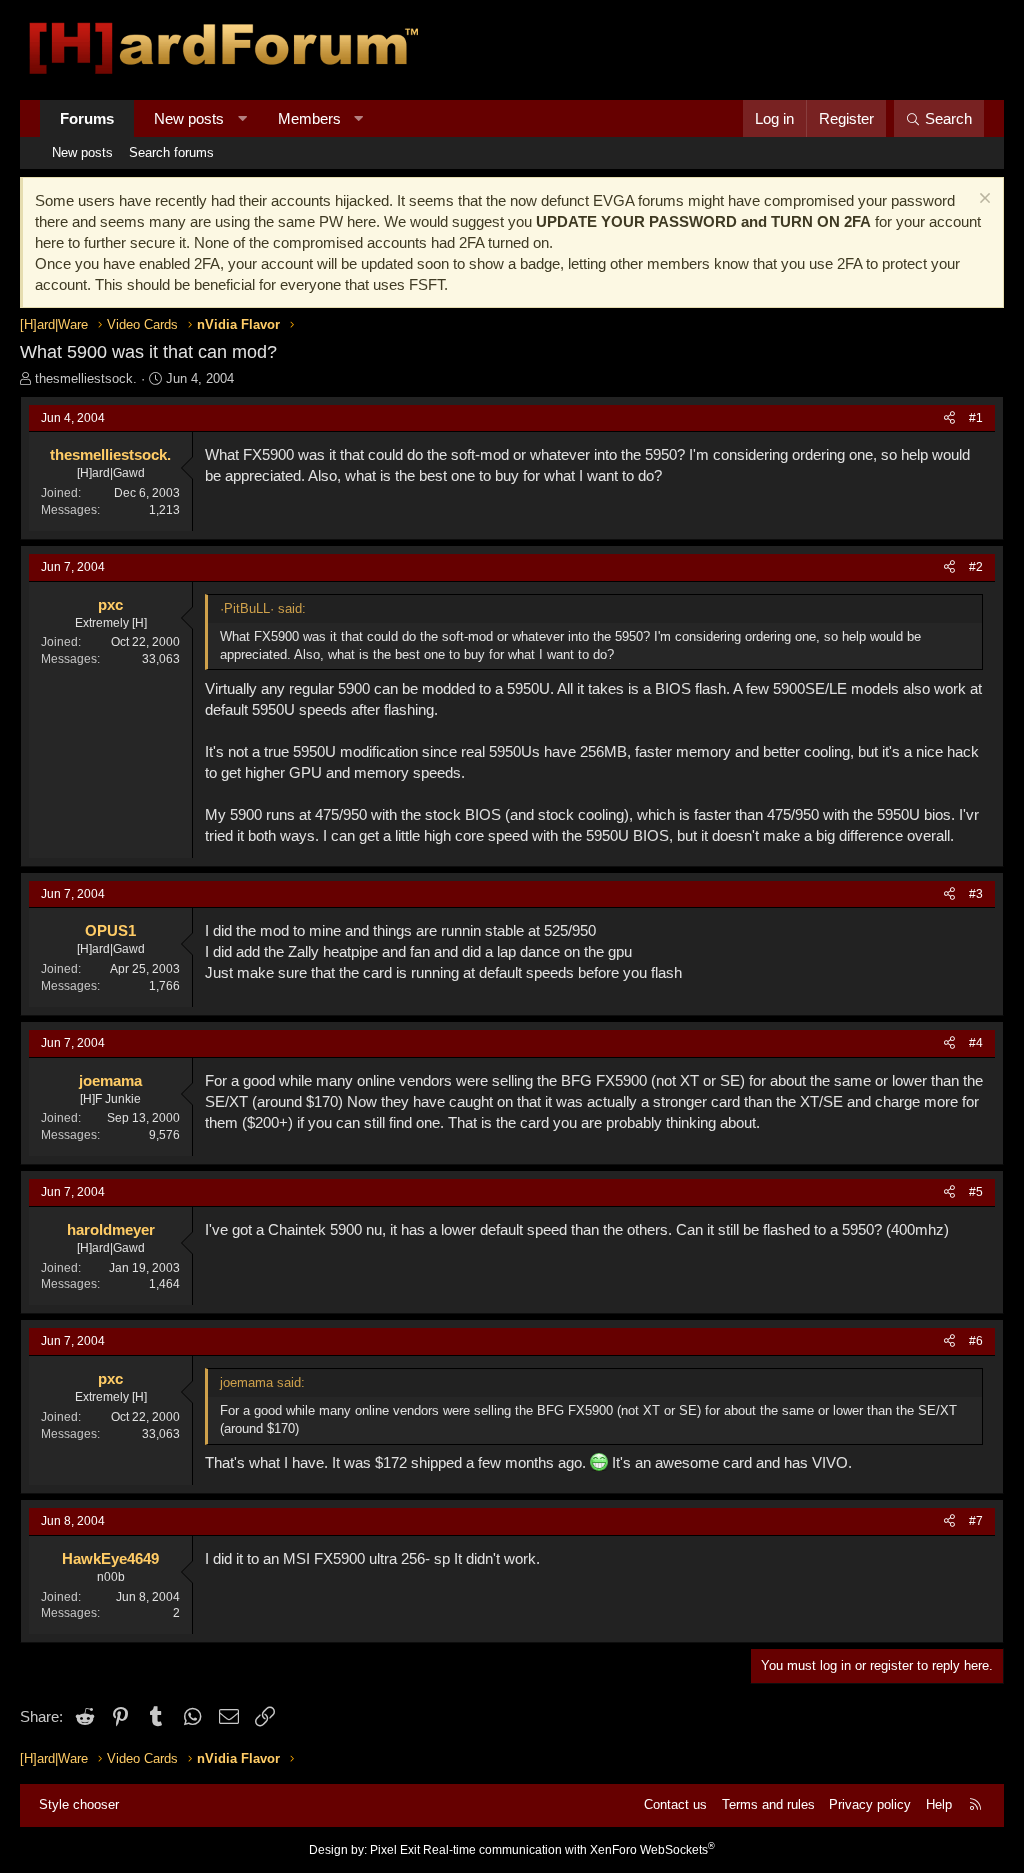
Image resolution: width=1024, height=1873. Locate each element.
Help (939, 1804)
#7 (976, 1521)
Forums (87, 118)
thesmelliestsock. (86, 378)
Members (309, 118)
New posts (189, 118)
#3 (976, 894)
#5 (976, 1192)
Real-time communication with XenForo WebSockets (569, 1850)
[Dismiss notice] (982, 200)
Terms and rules (768, 1804)
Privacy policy (870, 1804)
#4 (976, 1043)
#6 (976, 1341)
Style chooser (79, 1804)
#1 (976, 418)
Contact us (675, 1804)
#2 (976, 567)
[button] (242, 118)
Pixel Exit (395, 1850)
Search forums (171, 152)
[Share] (949, 418)
